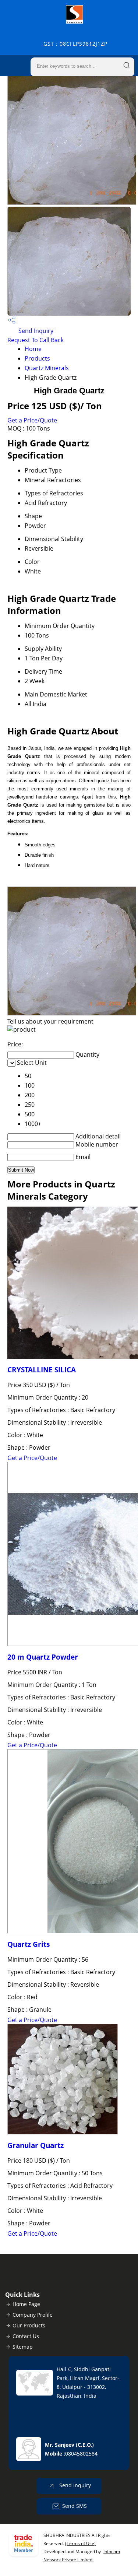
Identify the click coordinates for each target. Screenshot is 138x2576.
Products (37, 358)
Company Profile (33, 2315)
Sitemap (23, 2347)
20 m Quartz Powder (43, 1657)
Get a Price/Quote (32, 420)
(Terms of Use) (80, 2543)
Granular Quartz (36, 2145)
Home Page (26, 2304)
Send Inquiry (35, 331)
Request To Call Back (36, 340)
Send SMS (75, 2506)
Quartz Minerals (47, 368)
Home (33, 349)
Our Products (29, 2325)
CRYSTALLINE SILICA (42, 1370)
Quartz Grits (29, 1944)
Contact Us (26, 2336)
